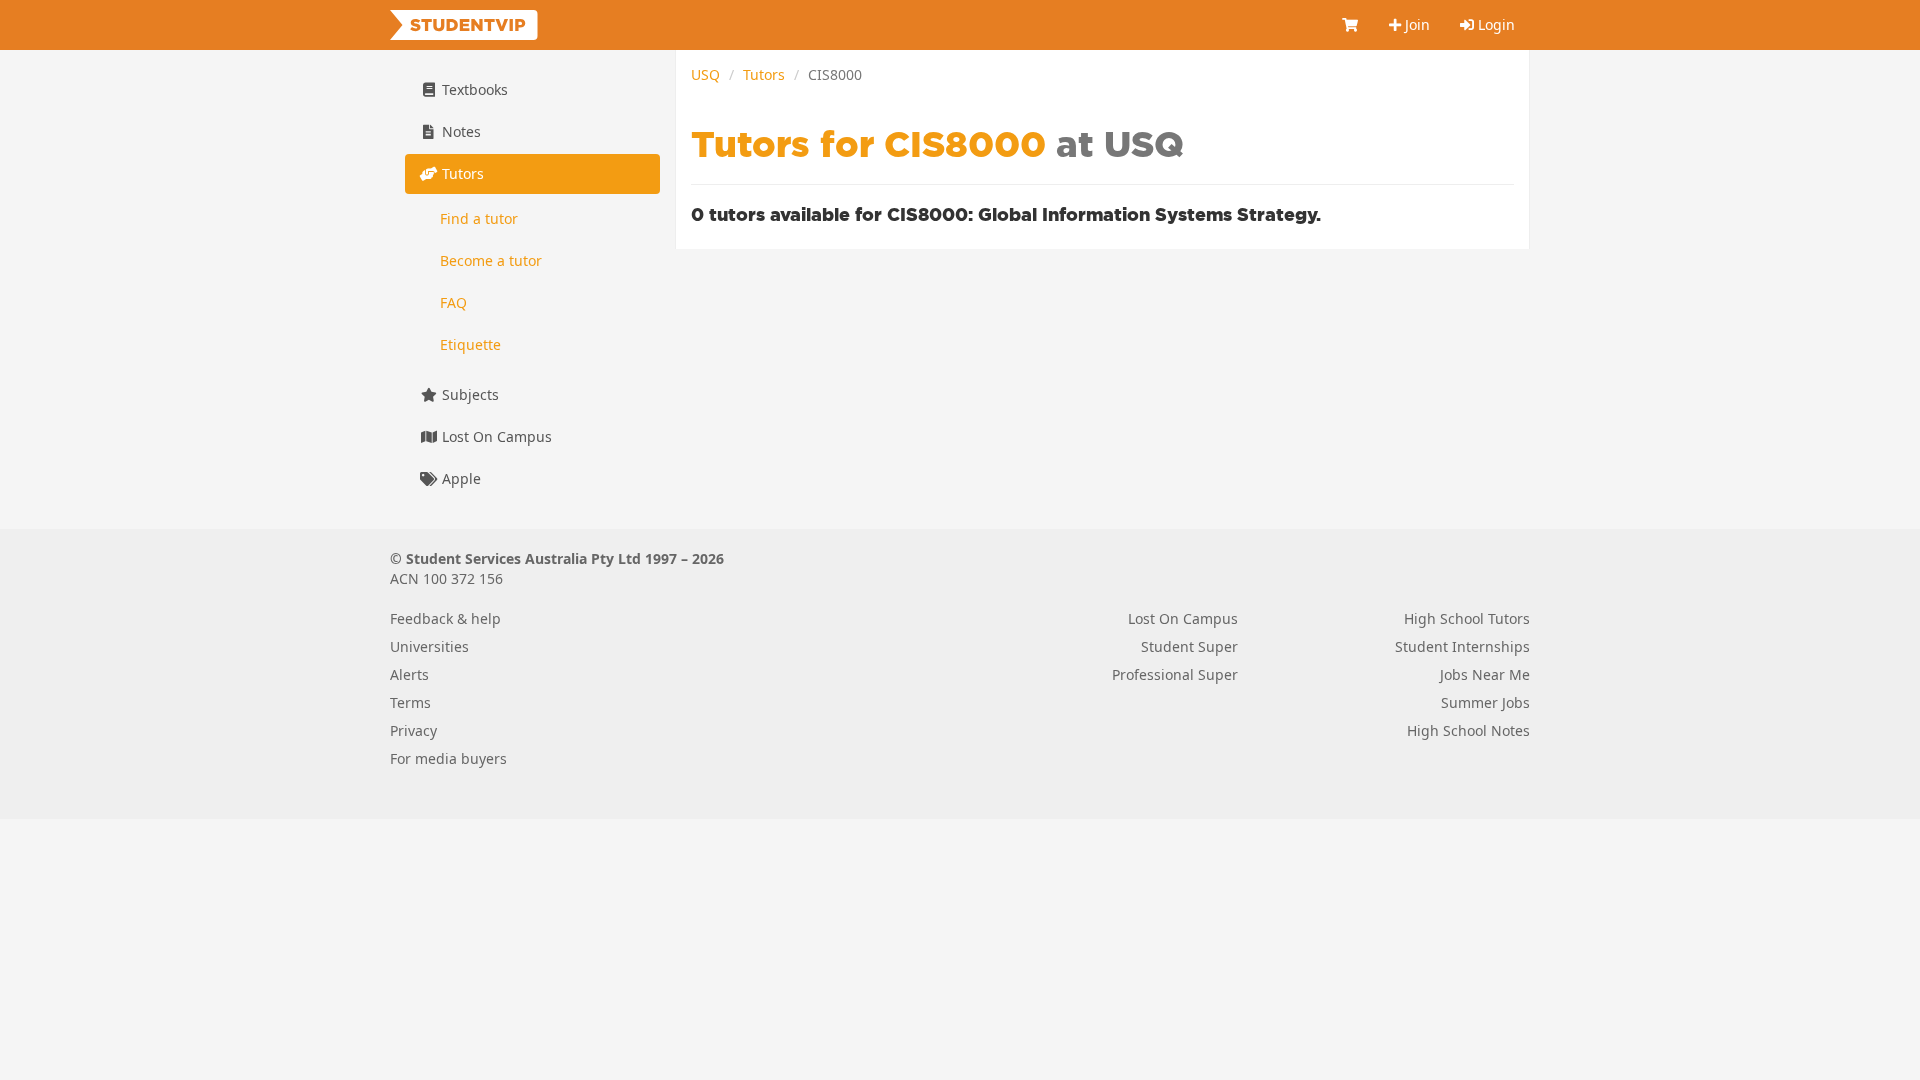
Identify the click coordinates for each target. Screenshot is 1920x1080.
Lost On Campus (495, 436)
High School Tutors (1467, 618)
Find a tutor (479, 218)
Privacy (413, 730)
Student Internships (1462, 646)
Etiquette (470, 344)
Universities (429, 646)
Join (1415, 24)
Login (1494, 24)
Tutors (764, 74)
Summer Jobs (1485, 702)
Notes (459, 131)
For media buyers (448, 758)
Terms (410, 702)
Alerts (409, 674)
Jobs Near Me (1485, 674)
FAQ (453, 302)
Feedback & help (445, 618)
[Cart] (1351, 25)
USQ (705, 74)
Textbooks (473, 89)
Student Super (1189, 646)
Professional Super (1175, 674)
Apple (459, 478)
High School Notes (1468, 730)
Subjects (468, 394)
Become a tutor (491, 260)
